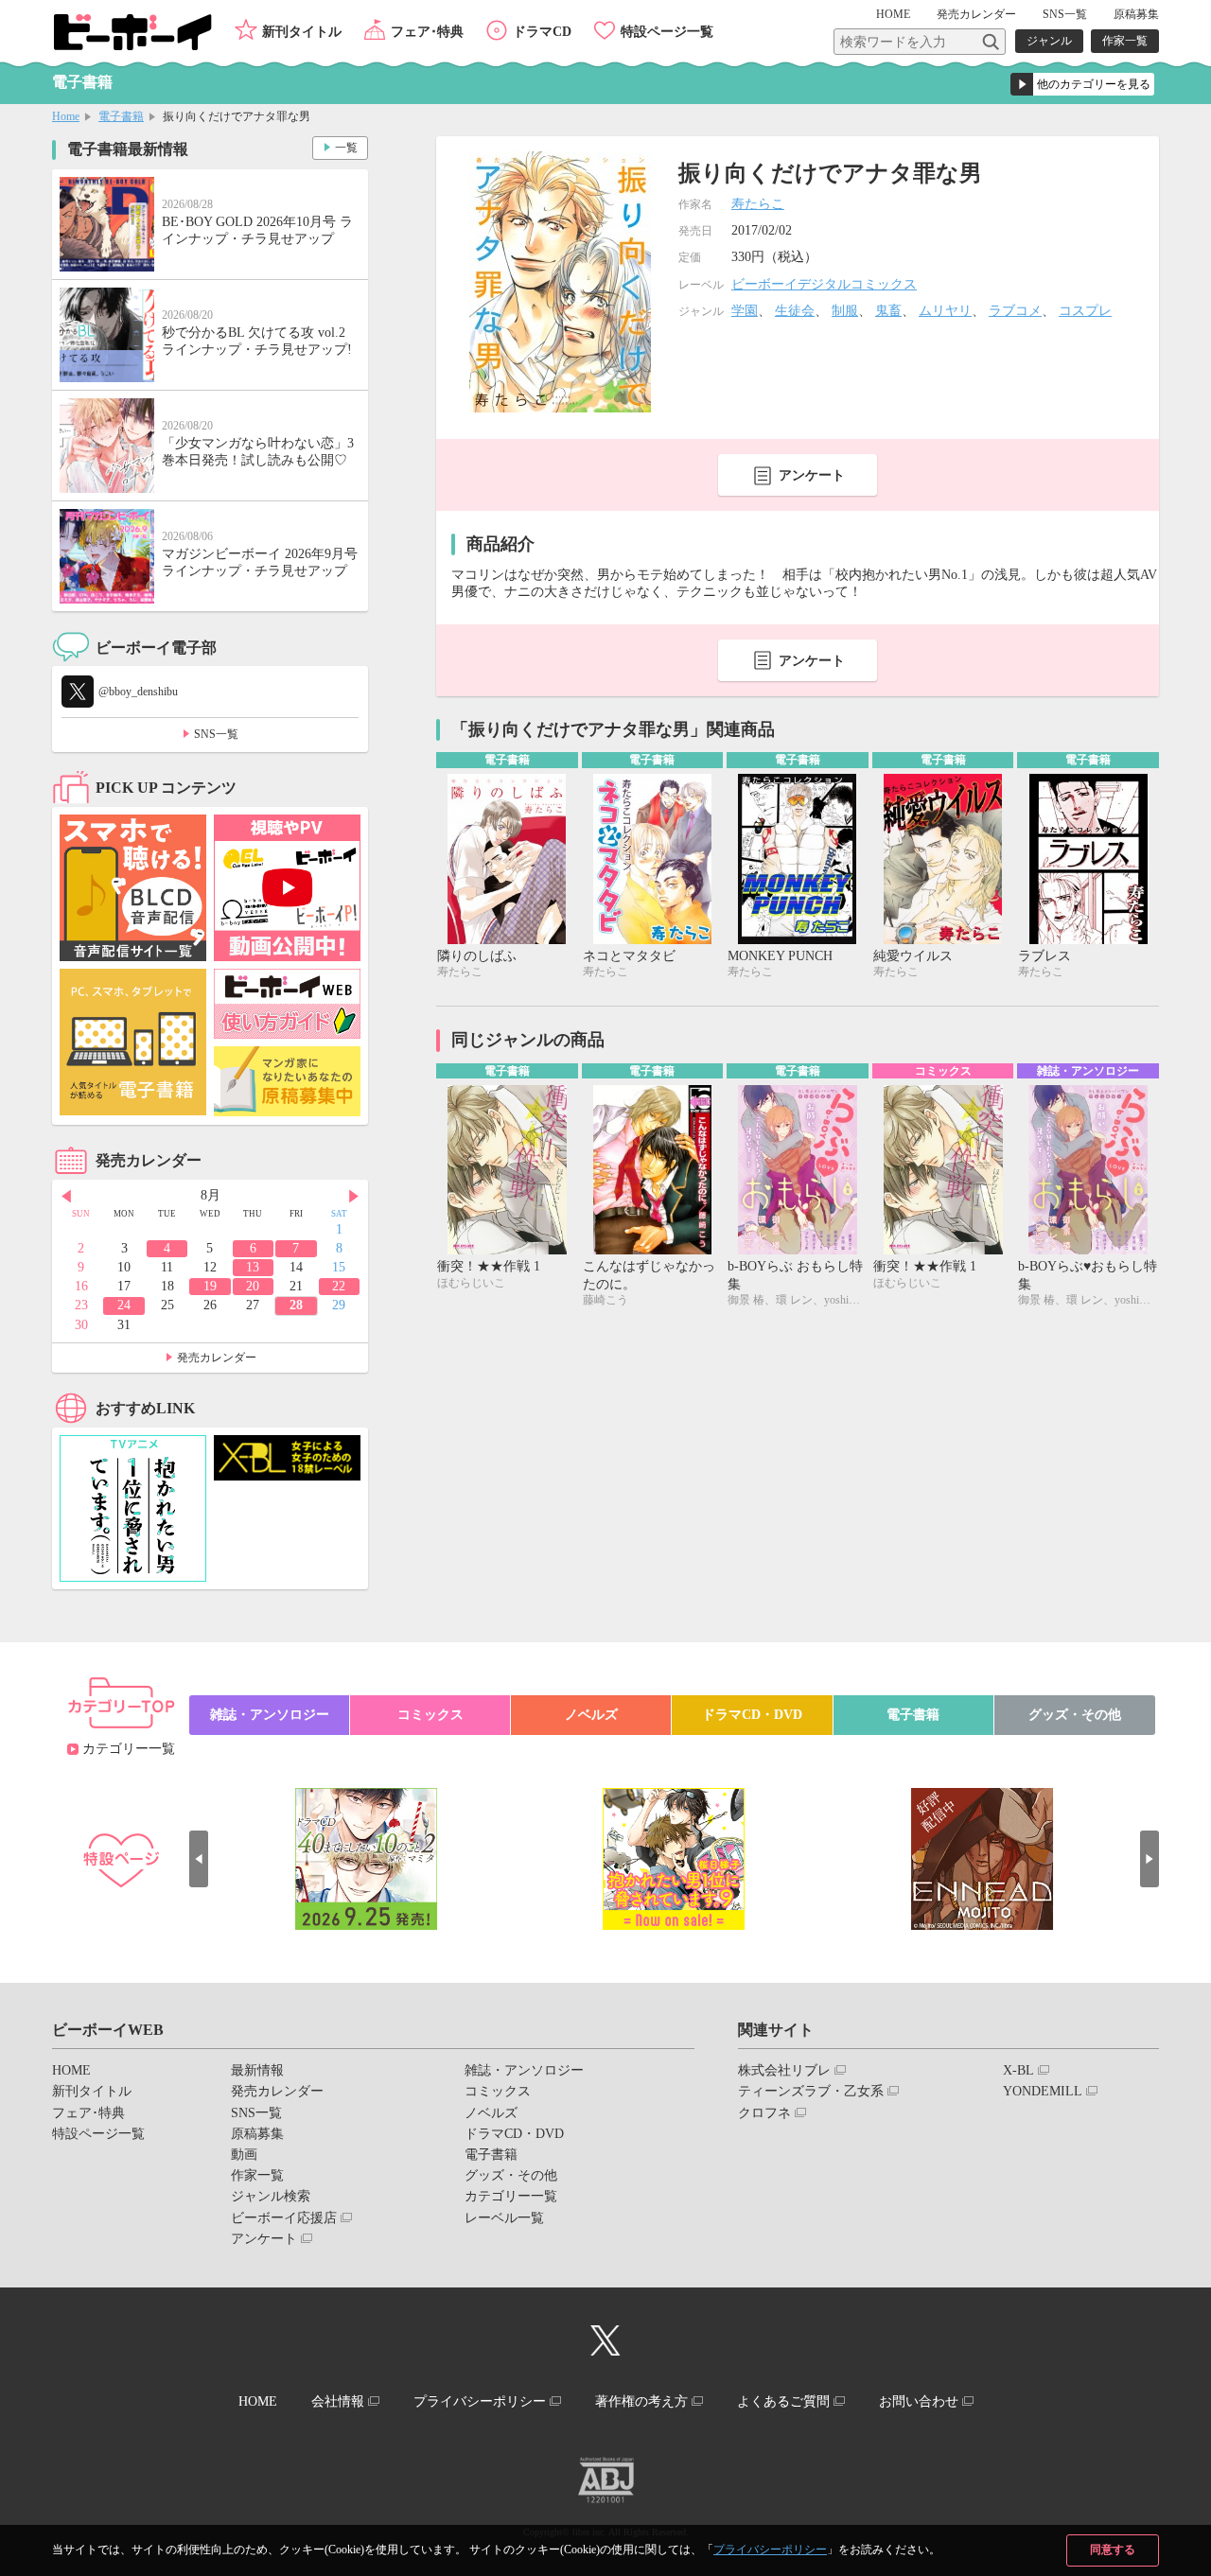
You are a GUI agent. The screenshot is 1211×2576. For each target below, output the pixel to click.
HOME (893, 14)
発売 (976, 14)
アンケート (812, 475)
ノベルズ (591, 1715)
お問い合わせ (919, 2401)
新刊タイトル (302, 32)
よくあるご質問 (783, 2401)
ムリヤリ (945, 311)
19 (210, 1286)
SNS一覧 (1065, 14)
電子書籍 (121, 116)
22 (339, 1286)
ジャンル (1049, 41)
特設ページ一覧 (667, 32)
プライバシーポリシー (770, 2550)
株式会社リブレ (784, 2070)
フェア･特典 (427, 32)
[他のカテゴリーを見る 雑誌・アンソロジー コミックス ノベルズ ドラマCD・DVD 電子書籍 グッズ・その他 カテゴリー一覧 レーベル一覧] (1082, 84)
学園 (745, 311)
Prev (66, 1197)
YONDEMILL (1043, 2091)
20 (253, 1286)
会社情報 (338, 2401)
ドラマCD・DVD (752, 1715)
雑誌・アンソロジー (270, 1715)
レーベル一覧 (504, 2218)
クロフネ (764, 2113)
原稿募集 (1136, 14)
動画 (244, 2155)
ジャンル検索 (271, 2196)
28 (296, 1305)
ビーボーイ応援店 (284, 2218)
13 (253, 1267)
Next (354, 1197)
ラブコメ (1015, 311)
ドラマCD (542, 32)
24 (124, 1305)
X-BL (1018, 2070)
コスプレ (1085, 311)
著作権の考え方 (641, 2401)
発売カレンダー (217, 1358)
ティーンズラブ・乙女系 (811, 2091)
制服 (845, 311)
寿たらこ (758, 204)
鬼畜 (888, 311)
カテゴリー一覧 (129, 1749)
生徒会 (795, 311)
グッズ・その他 (1075, 1715)
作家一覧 (1125, 41)
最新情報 (257, 2070)
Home (66, 116)
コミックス (430, 1715)
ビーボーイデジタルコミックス (824, 284)
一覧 (346, 148)
